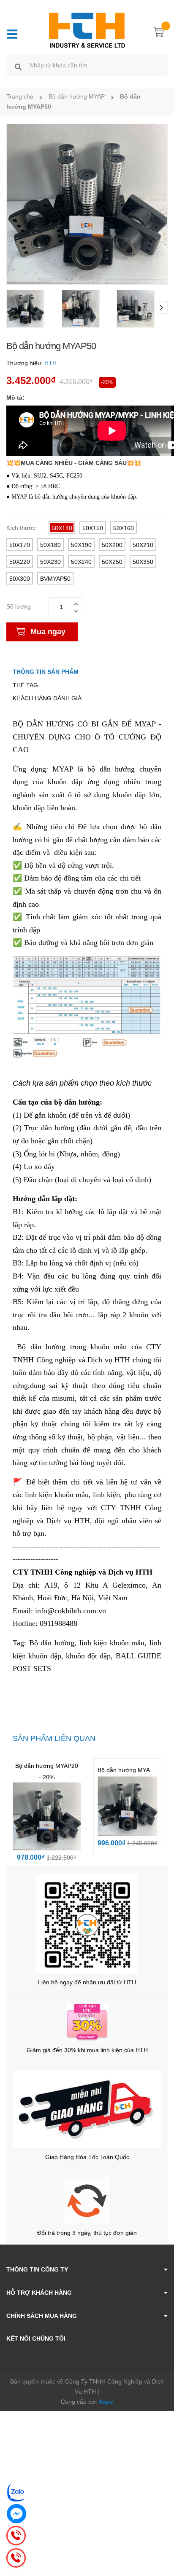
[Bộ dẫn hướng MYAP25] (127, 1806)
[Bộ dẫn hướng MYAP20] (47, 1817)
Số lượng (19, 606)
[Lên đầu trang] (161, 2536)
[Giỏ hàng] (159, 34)
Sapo (106, 2402)
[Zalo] (16, 2492)
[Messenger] (16, 2514)
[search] (18, 67)
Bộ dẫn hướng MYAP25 (129, 1770)
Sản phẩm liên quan (54, 1738)
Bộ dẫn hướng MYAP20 (47, 1766)
